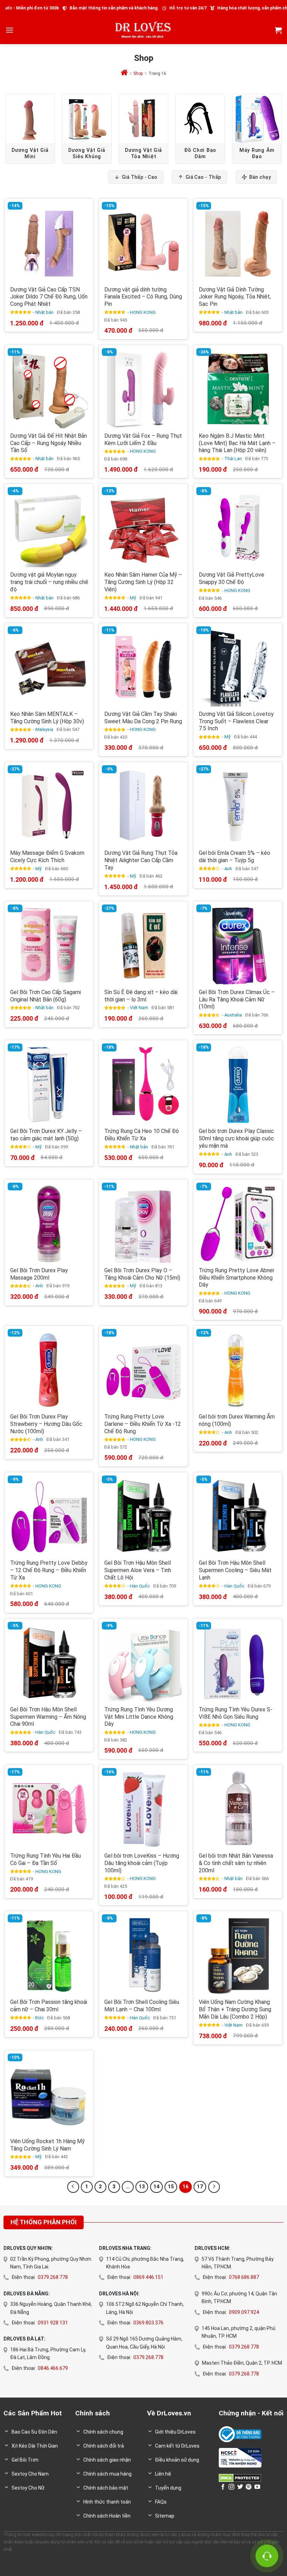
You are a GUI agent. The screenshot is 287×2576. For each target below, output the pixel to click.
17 (200, 2187)
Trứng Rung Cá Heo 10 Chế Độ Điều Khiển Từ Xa (142, 1135)
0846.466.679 (53, 2368)
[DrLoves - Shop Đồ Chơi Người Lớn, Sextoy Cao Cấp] (143, 30)
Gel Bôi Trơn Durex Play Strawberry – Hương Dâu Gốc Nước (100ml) (46, 1424)
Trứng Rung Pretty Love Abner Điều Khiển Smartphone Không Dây (237, 1278)
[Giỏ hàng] (278, 30)
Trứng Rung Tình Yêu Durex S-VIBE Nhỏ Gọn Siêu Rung (236, 1713)
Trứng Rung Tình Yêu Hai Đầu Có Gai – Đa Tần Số (45, 1859)
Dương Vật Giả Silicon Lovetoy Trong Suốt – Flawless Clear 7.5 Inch (236, 721)
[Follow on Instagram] (231, 2487)
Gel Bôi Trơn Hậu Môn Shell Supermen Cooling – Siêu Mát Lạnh (235, 1570)
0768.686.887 (244, 2277)
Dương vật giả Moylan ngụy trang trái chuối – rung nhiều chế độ (49, 582)
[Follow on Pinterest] (248, 2487)
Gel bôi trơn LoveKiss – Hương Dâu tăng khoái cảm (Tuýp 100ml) (142, 1863)
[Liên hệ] (267, 2556)
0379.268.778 (53, 2277)
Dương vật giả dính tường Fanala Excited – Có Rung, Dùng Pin (143, 297)
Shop (138, 73)
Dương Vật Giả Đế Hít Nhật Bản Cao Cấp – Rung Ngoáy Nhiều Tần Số (48, 443)
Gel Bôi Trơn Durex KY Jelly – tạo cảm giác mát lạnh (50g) (46, 1135)
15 (171, 2187)
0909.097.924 (244, 2312)
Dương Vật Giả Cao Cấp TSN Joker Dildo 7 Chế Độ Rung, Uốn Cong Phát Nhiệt (49, 297)
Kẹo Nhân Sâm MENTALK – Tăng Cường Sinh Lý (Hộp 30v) (47, 718)
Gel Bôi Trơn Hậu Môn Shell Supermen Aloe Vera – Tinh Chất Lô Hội (138, 1570)
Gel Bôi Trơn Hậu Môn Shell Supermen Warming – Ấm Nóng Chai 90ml (48, 1717)
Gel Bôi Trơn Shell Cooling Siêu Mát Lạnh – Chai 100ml (142, 2006)
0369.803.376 (148, 2323)
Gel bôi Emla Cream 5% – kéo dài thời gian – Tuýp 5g (234, 857)
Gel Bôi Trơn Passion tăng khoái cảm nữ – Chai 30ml (49, 2006)
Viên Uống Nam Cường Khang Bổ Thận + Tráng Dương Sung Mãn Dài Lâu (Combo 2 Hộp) (235, 2009)
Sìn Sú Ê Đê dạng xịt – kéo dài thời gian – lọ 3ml (141, 996)
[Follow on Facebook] (223, 2487)
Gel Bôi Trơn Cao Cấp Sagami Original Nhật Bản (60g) (45, 996)
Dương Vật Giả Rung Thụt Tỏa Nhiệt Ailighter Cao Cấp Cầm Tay (141, 860)
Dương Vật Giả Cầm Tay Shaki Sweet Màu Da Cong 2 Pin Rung (143, 718)
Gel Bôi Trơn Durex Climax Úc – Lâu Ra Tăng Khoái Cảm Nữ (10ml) (237, 1000)
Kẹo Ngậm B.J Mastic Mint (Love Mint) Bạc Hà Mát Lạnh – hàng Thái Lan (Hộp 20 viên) (237, 443)
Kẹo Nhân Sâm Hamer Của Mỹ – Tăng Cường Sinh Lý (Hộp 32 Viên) (143, 582)
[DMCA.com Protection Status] (240, 2478)
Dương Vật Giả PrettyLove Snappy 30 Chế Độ (232, 578)
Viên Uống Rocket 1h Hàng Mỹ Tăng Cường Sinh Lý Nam (47, 2145)
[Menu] (9, 30)
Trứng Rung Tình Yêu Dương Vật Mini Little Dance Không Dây (139, 1717)
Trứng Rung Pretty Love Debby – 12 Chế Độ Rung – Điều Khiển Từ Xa (49, 1570)
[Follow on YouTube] (257, 2487)
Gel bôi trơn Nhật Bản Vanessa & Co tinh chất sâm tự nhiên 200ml (236, 1863)
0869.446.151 (148, 2277)
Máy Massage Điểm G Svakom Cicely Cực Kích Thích (47, 857)
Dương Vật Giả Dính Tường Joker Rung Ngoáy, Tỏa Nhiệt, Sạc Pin (235, 297)
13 (142, 2187)
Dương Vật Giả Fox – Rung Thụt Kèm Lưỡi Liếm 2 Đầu (143, 439)
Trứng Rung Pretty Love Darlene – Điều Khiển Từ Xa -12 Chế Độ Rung (143, 1424)
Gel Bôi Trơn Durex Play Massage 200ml (39, 1274)
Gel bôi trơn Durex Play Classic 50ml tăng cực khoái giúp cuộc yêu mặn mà (236, 1138)
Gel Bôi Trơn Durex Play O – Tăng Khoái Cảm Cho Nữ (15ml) (142, 1274)
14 (156, 2187)
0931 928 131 (53, 2323)
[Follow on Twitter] (240, 2487)
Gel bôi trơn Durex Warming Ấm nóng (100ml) (237, 1420)
